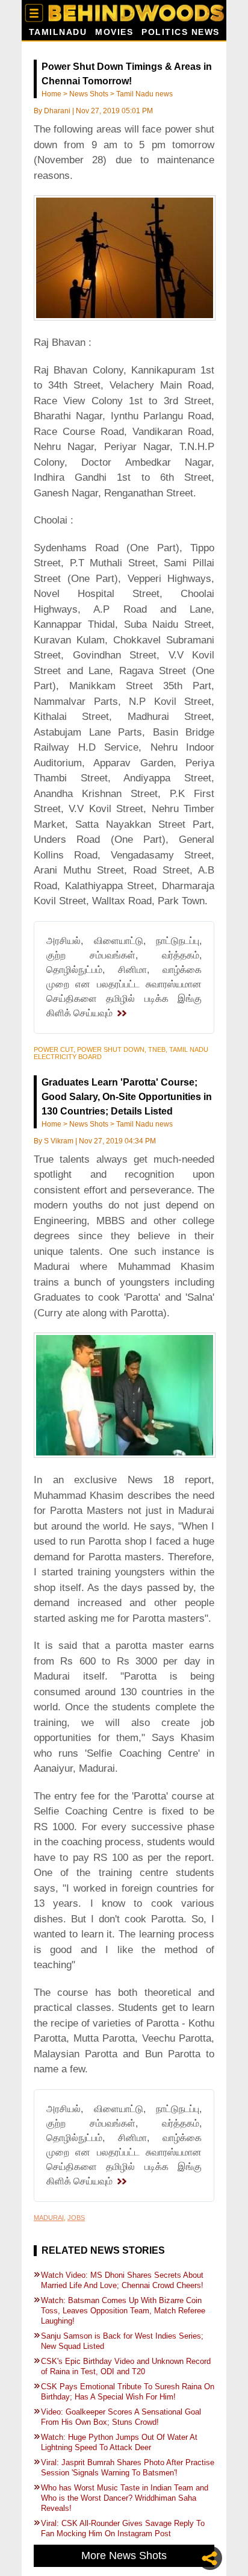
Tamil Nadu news (144, 94)
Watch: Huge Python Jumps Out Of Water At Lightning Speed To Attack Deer (119, 2442)
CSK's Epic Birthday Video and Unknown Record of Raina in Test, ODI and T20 (126, 2366)
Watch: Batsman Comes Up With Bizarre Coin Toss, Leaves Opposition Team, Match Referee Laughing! (123, 2311)
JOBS (76, 2218)
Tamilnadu (58, 32)
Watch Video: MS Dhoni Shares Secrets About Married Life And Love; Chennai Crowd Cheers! (123, 2280)
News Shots (89, 94)
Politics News (181, 32)
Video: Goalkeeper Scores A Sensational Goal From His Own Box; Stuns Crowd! (121, 2417)
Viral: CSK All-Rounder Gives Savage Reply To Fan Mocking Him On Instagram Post (123, 2528)
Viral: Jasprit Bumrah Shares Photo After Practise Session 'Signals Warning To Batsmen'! (128, 2468)
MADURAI (49, 2218)
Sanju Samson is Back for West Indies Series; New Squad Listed (122, 2341)
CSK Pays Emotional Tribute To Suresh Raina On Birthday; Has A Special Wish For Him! (128, 2392)
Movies (114, 32)
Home (51, 94)
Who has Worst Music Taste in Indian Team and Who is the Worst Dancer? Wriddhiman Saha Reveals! (125, 2498)
